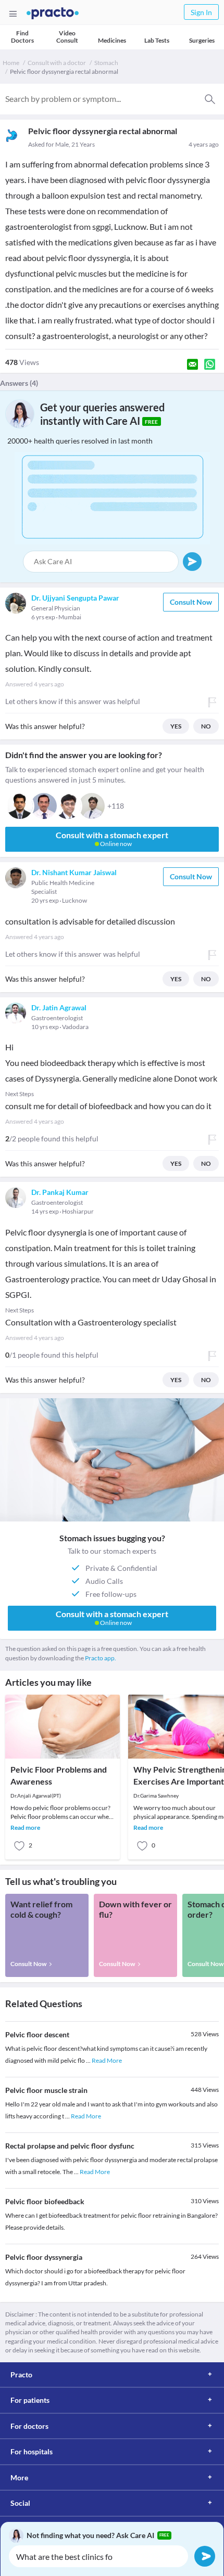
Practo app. (101, 1658)
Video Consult (67, 37)
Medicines (112, 40)
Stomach (106, 63)
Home (11, 63)
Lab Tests (157, 40)
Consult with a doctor (57, 63)
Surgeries (202, 40)
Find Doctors (22, 37)
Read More (107, 2060)
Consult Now (191, 602)
